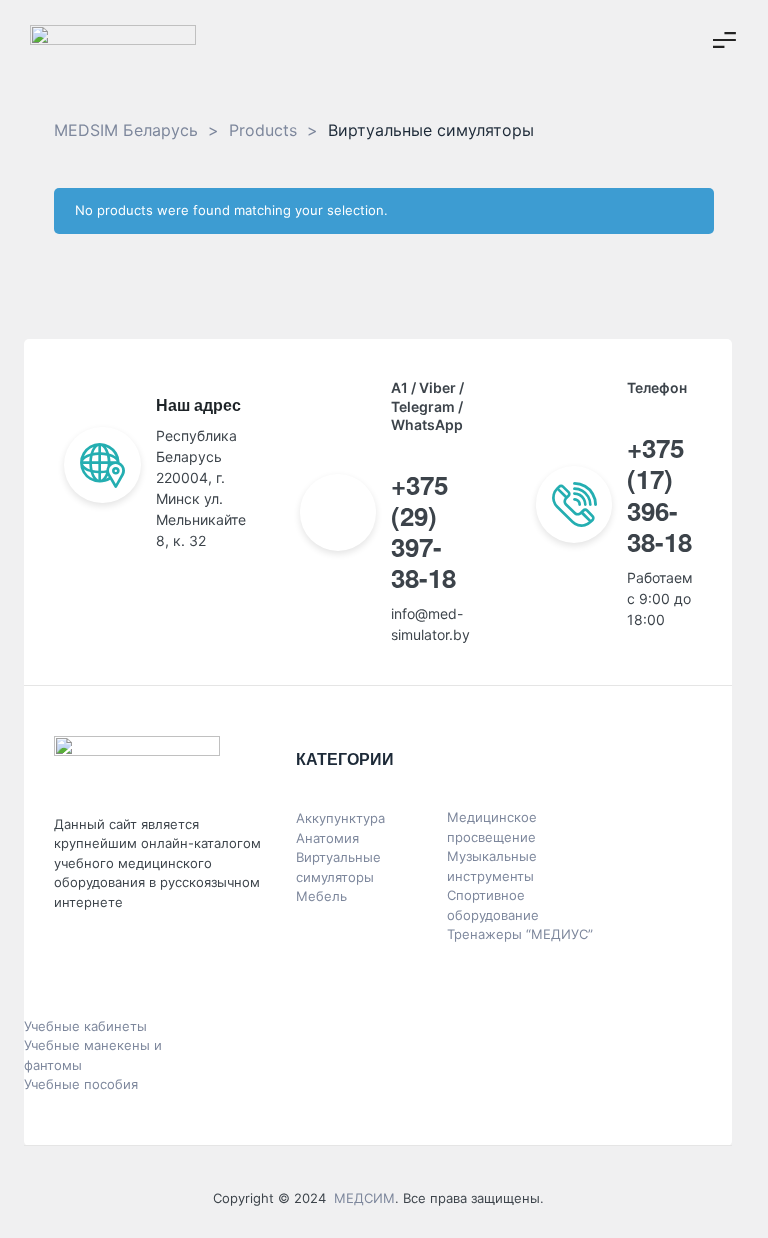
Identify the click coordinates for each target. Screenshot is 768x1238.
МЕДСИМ (364, 1198)
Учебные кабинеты (85, 1026)
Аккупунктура (340, 818)
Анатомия (327, 838)
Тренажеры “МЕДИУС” (520, 934)
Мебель (321, 896)
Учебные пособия (81, 1084)
